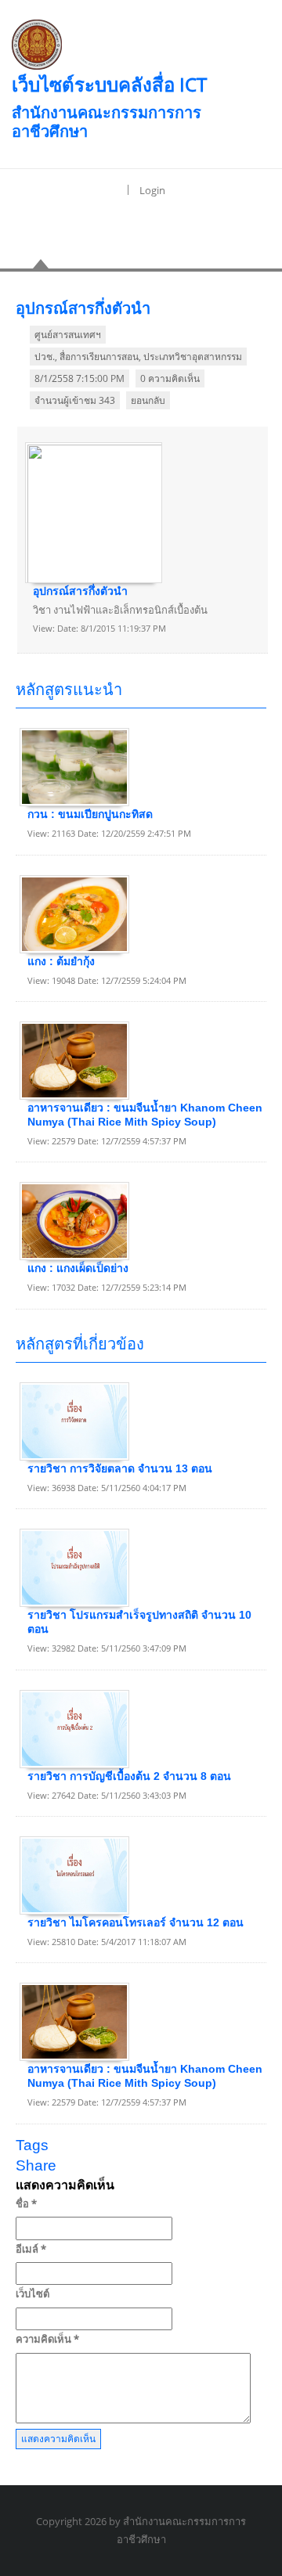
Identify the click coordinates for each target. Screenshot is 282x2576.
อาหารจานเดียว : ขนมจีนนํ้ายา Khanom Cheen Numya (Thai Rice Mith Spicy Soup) (145, 1115)
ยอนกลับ (148, 400)
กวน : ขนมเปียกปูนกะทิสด (90, 814)
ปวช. (45, 357)
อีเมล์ (31, 2249)
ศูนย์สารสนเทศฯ (68, 335)
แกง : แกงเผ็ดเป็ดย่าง (78, 1268)
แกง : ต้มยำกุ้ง (61, 961)
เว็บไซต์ (33, 2293)
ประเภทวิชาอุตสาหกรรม (193, 357)
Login (152, 190)
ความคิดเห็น (47, 2339)
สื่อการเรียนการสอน (99, 357)
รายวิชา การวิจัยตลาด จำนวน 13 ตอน (120, 1468)
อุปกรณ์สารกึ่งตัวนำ (80, 591)
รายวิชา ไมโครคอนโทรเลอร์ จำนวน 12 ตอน (136, 1922)
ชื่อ (26, 2203)
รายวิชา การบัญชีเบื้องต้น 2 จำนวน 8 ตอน (129, 1776)
